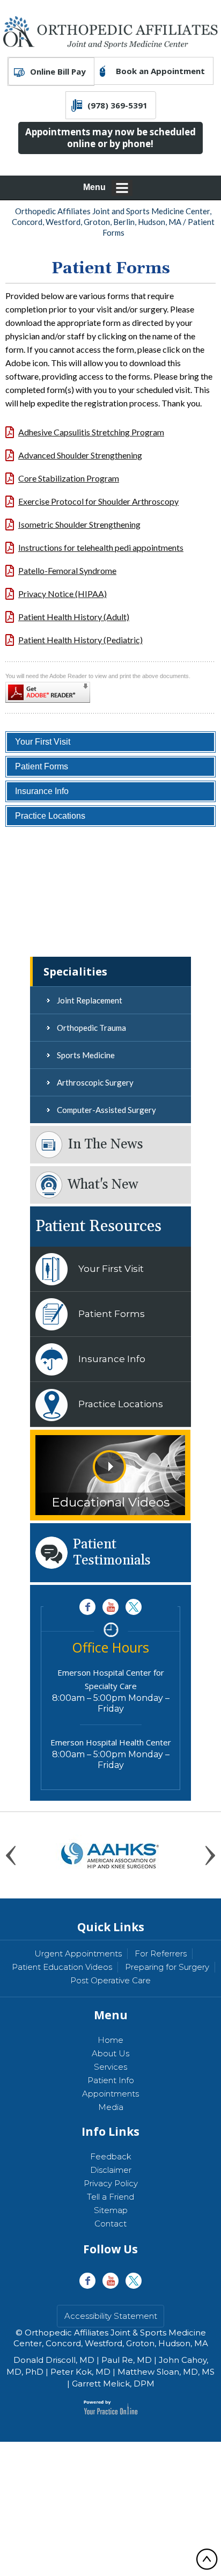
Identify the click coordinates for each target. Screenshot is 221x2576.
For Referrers (161, 1953)
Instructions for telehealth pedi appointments (101, 547)
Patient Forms (42, 766)
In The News (105, 1145)
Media (111, 2107)
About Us (110, 2053)
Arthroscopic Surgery (95, 1082)
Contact (110, 2224)
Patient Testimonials (112, 1553)
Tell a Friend (110, 2197)
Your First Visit (43, 742)
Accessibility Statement (111, 2316)
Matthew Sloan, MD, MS (166, 2372)
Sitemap (111, 2210)
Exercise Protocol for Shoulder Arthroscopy (98, 501)
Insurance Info (42, 791)
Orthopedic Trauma (91, 1028)
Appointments (110, 2094)
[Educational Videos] (110, 1474)
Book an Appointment (160, 71)
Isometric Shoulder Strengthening (79, 524)
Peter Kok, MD (80, 2372)
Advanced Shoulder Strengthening (80, 455)
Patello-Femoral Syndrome (67, 570)
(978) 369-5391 (117, 105)
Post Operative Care (110, 1980)
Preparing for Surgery (167, 1967)
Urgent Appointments (78, 1953)
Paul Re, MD (127, 2360)
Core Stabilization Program (69, 478)
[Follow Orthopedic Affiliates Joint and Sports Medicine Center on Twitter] (134, 1607)
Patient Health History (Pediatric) (80, 640)
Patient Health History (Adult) (74, 617)
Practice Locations (50, 816)
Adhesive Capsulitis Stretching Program (91, 432)
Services (110, 2067)
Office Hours (110, 1647)
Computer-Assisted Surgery (106, 1110)
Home (110, 2040)
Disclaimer (111, 2170)
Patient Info (111, 2080)
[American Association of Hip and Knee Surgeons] (110, 1854)
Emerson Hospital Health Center (111, 1742)
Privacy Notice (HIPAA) (62, 594)
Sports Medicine (86, 1055)
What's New (103, 1185)
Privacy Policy (111, 2183)
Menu (94, 187)
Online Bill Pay (58, 71)
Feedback (111, 2156)
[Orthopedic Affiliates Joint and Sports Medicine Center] (110, 31)
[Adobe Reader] (49, 690)
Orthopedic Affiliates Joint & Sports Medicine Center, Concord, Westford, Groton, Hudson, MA (111, 2338)
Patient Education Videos (62, 1967)
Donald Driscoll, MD (54, 2360)
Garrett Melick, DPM (113, 2384)
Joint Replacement (90, 1000)
